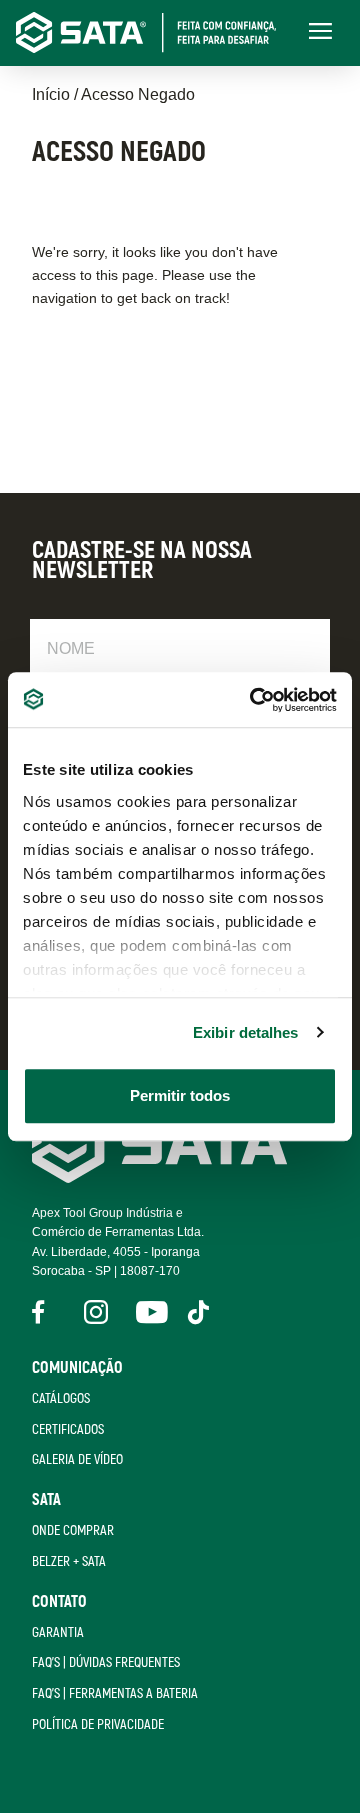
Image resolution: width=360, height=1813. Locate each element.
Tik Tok (200, 1312)
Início (51, 94)
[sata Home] (162, 1177)
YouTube (148, 1312)
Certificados (68, 1429)
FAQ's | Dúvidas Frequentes (106, 1662)
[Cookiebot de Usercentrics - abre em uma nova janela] (254, 700)
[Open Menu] (320, 32)
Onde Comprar (73, 1530)
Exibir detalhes (246, 1032)
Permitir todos (180, 1095)
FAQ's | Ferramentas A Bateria (115, 1693)
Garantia (58, 1632)
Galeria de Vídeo (77, 1459)
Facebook (44, 1312)
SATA (46, 1500)
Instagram (96, 1312)
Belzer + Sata (69, 1561)
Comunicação (77, 1368)
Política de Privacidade (98, 1724)
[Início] (156, 32)
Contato (59, 1602)
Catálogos (61, 1398)
